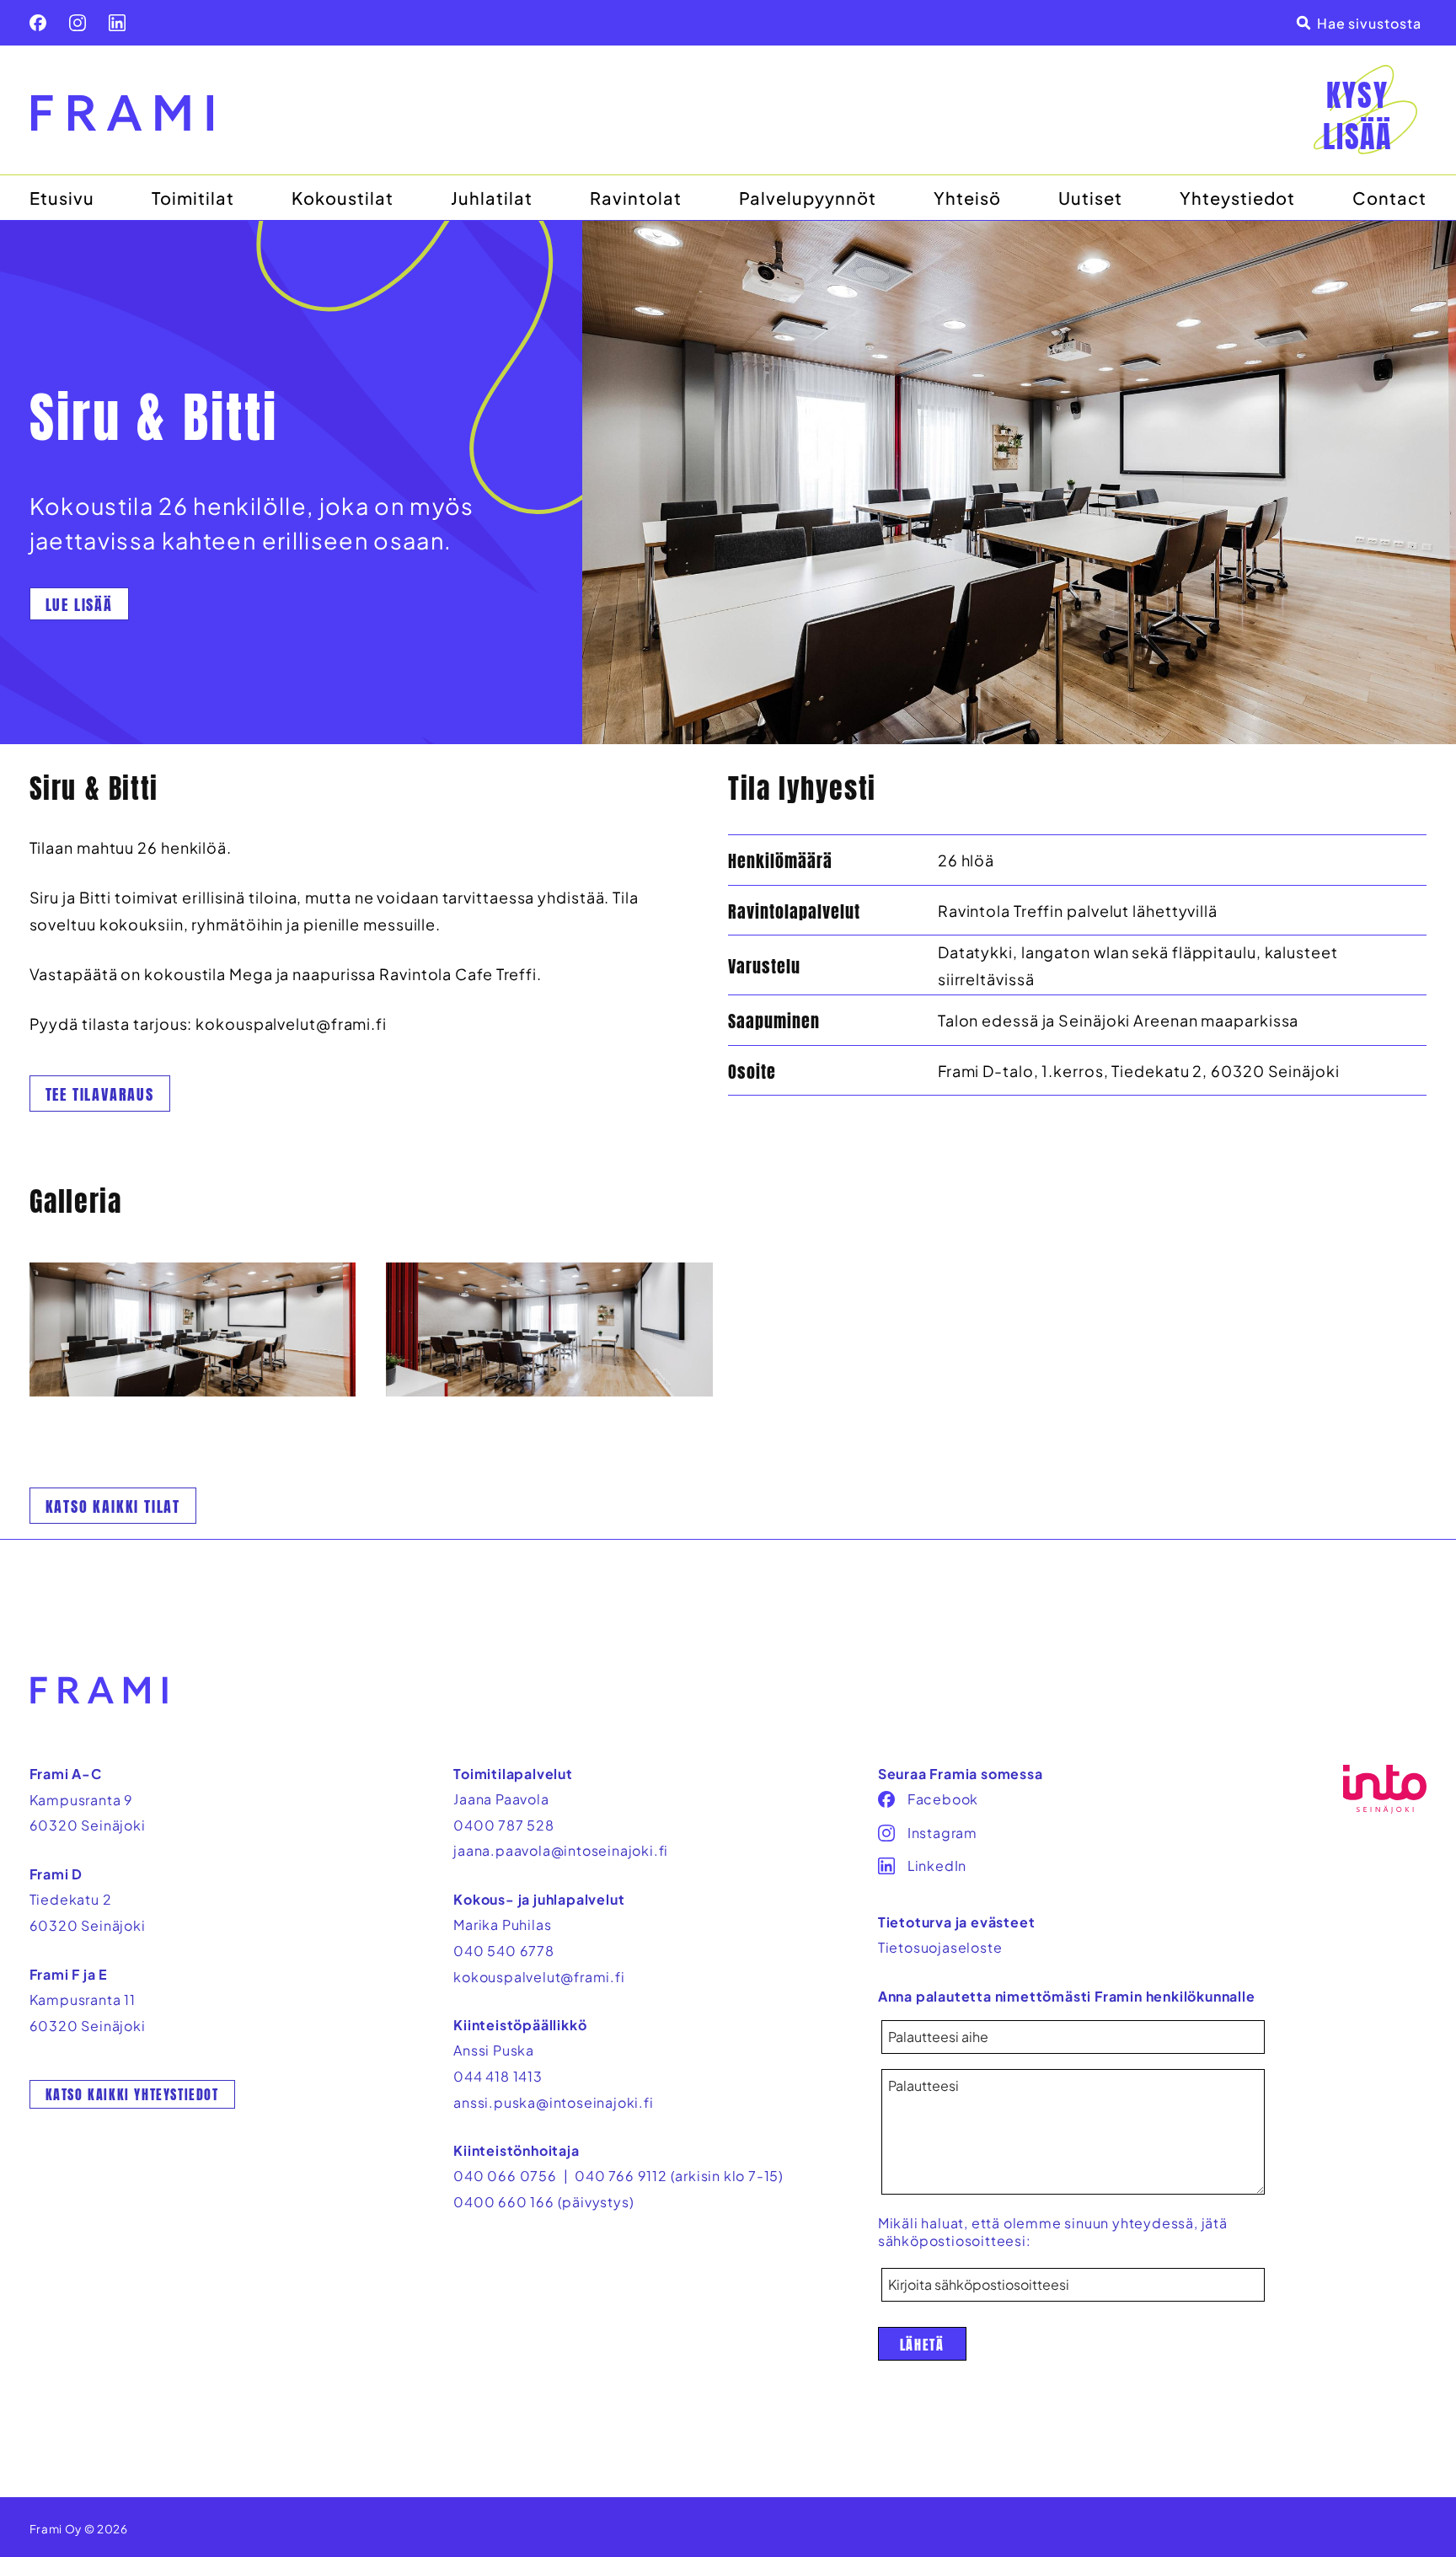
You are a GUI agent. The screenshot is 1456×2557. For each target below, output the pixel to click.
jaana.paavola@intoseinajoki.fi (561, 1850)
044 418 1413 (498, 2076)
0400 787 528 (504, 1825)
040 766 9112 (621, 2176)
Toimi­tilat (193, 198)
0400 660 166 (504, 2202)
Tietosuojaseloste (940, 1947)
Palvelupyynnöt (808, 198)
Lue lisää (79, 605)
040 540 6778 (504, 1951)
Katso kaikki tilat (113, 1506)
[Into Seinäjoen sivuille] (1384, 1789)
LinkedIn (937, 1865)
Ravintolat (636, 198)
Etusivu (62, 198)
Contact (1389, 198)
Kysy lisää (1357, 116)
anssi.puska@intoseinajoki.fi (553, 2102)
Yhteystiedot (1237, 198)
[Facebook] (38, 23)
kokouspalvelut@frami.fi (539, 1977)
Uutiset (1090, 198)
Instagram (942, 1833)
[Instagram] (78, 23)
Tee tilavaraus (100, 1094)
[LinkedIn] (117, 23)
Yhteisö (967, 198)
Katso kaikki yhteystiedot (132, 2094)
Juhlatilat (492, 198)
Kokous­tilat (343, 198)
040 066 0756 (505, 2176)
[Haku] (1362, 23)
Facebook (943, 1799)
